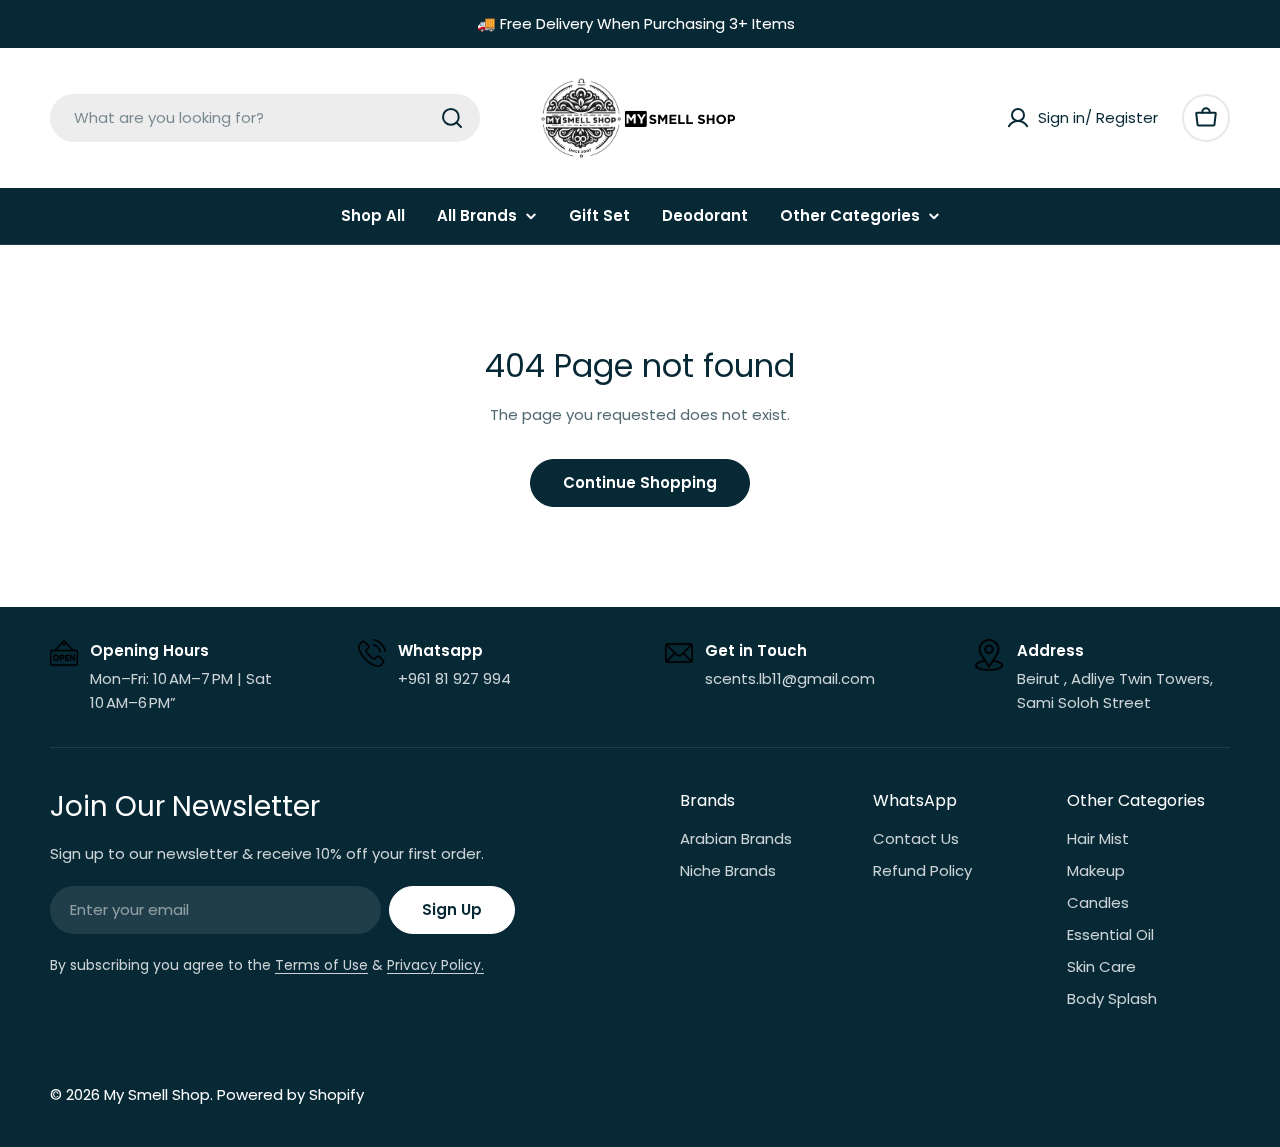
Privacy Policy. (435, 965)
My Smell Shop (157, 1094)
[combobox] (265, 118)
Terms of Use (321, 965)
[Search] (452, 118)
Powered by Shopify (290, 1094)
